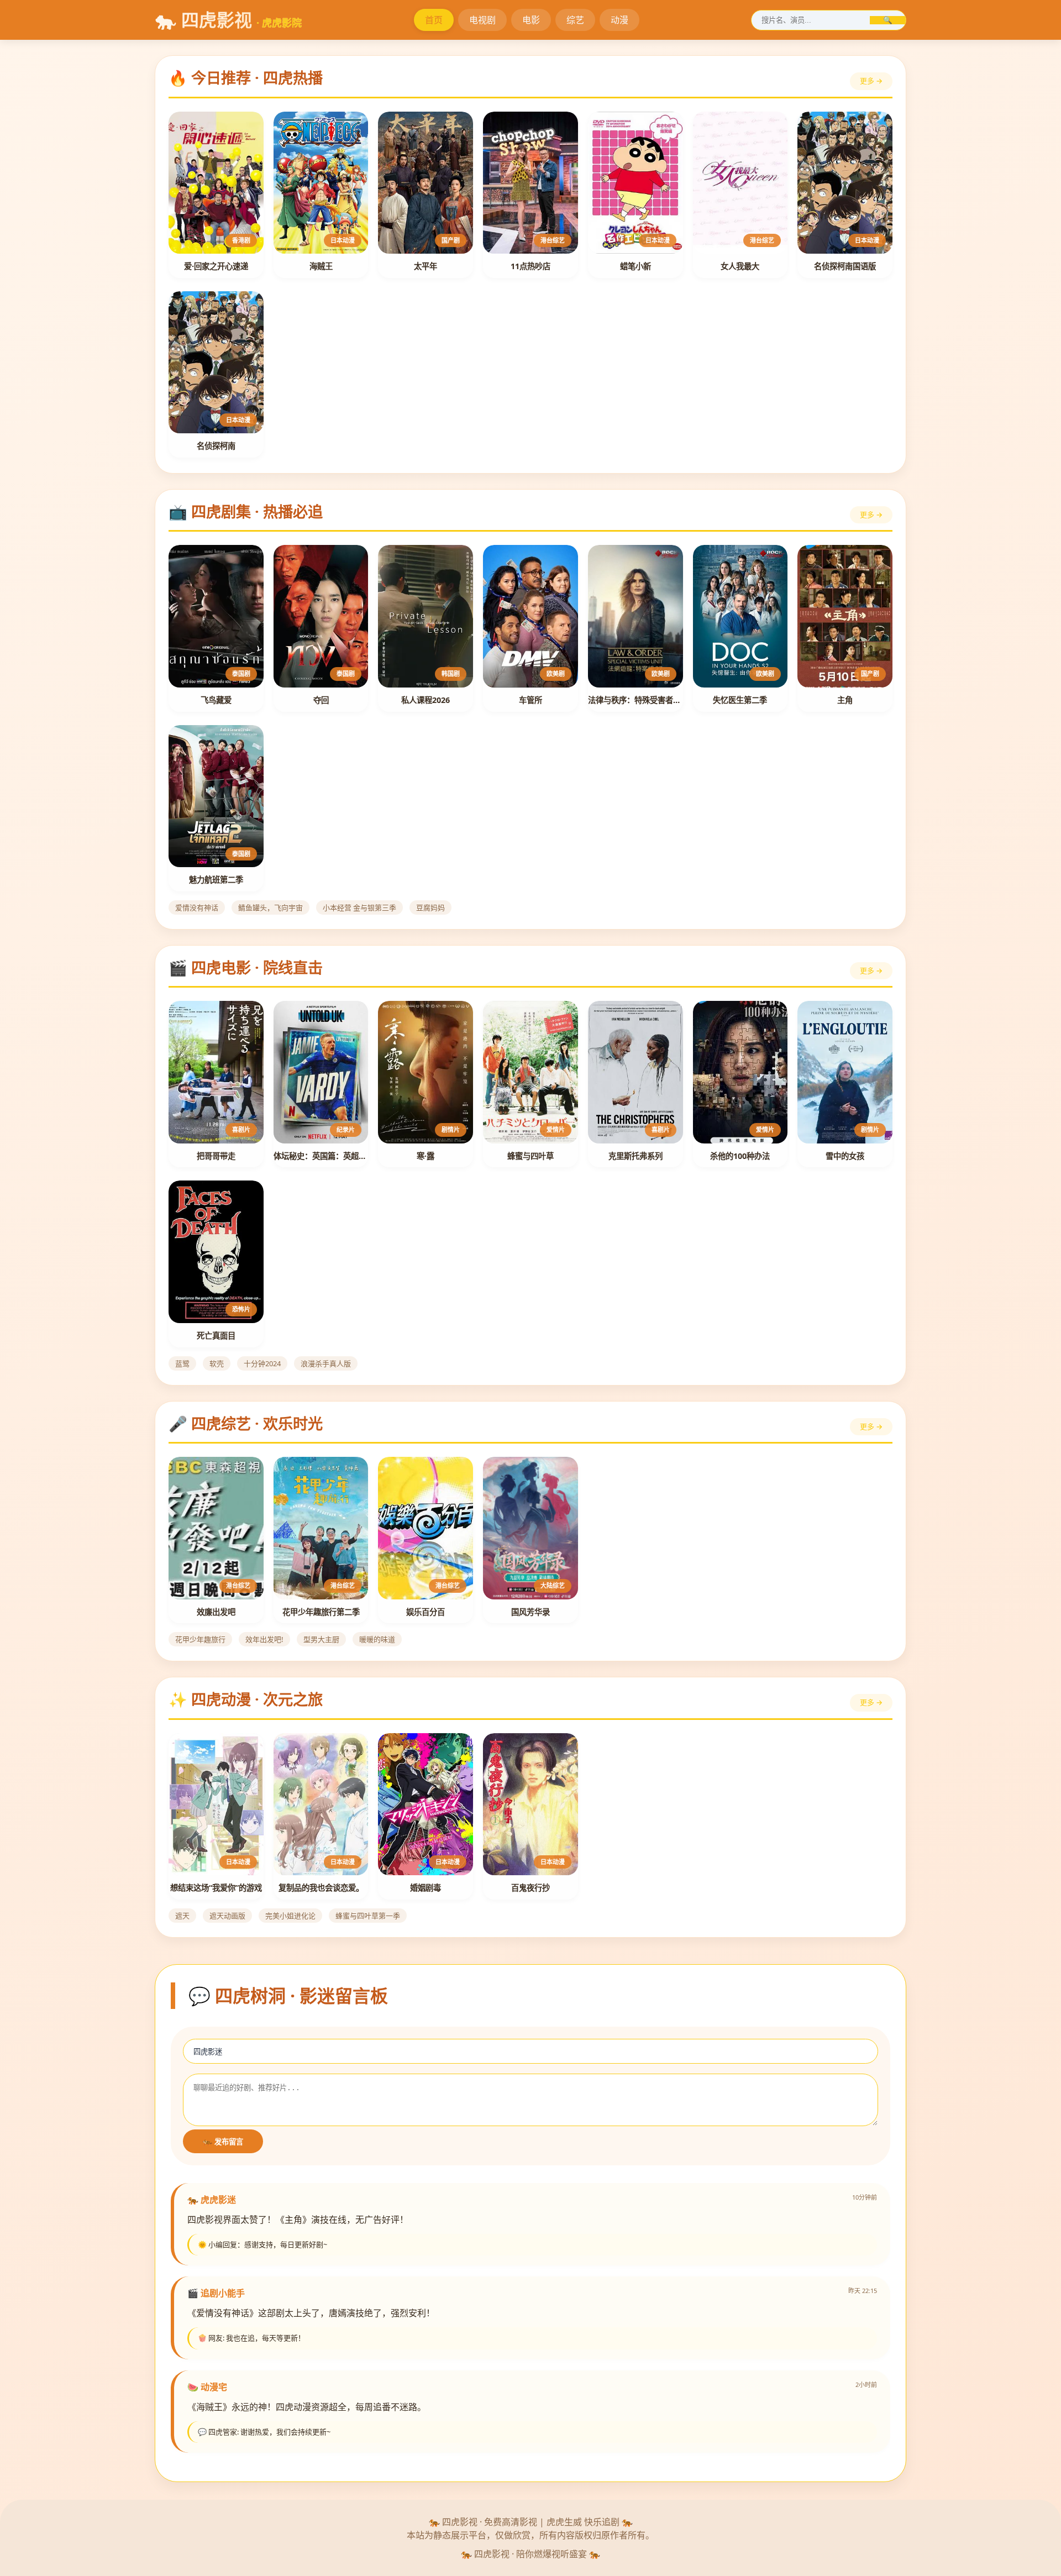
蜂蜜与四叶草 (530, 1156)
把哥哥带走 (216, 1156)
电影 (531, 20)
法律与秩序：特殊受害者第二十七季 (635, 700)
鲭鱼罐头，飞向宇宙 (270, 907)
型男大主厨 (321, 1639)
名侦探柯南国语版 (845, 266)
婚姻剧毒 (426, 1888)
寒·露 (426, 1156)
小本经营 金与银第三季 (359, 907)
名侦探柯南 (216, 446)
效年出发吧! (264, 1639)
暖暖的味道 (377, 1639)
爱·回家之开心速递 (216, 266)
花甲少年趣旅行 (200, 1639)
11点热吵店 (530, 266)
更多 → (871, 81)
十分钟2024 (262, 1363)
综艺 (575, 20)
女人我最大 (740, 266)
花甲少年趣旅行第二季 (321, 1612)
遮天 (182, 1916)
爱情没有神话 (197, 907)
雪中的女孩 (845, 1156)
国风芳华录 (530, 1612)
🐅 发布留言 (223, 2142)
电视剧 (482, 20)
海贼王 (321, 266)
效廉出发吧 (216, 1612)
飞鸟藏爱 (216, 700)
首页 (434, 20)
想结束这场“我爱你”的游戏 (216, 1888)
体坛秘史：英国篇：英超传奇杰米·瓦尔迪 (321, 1156)
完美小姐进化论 (290, 1916)
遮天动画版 (227, 1916)
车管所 (530, 700)
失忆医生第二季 (740, 700)
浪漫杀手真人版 (326, 1363)
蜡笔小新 (635, 266)
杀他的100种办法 (740, 1156)
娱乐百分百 (426, 1612)
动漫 (619, 20)
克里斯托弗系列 (635, 1156)
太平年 (426, 266)
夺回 (321, 700)
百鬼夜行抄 (530, 1888)
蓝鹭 (182, 1363)
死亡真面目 (216, 1336)
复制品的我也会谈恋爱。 (321, 1888)
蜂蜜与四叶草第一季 (368, 1916)
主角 (845, 700)
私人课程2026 (426, 700)
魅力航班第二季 (216, 880)
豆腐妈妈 (430, 907)
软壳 (217, 1363)
